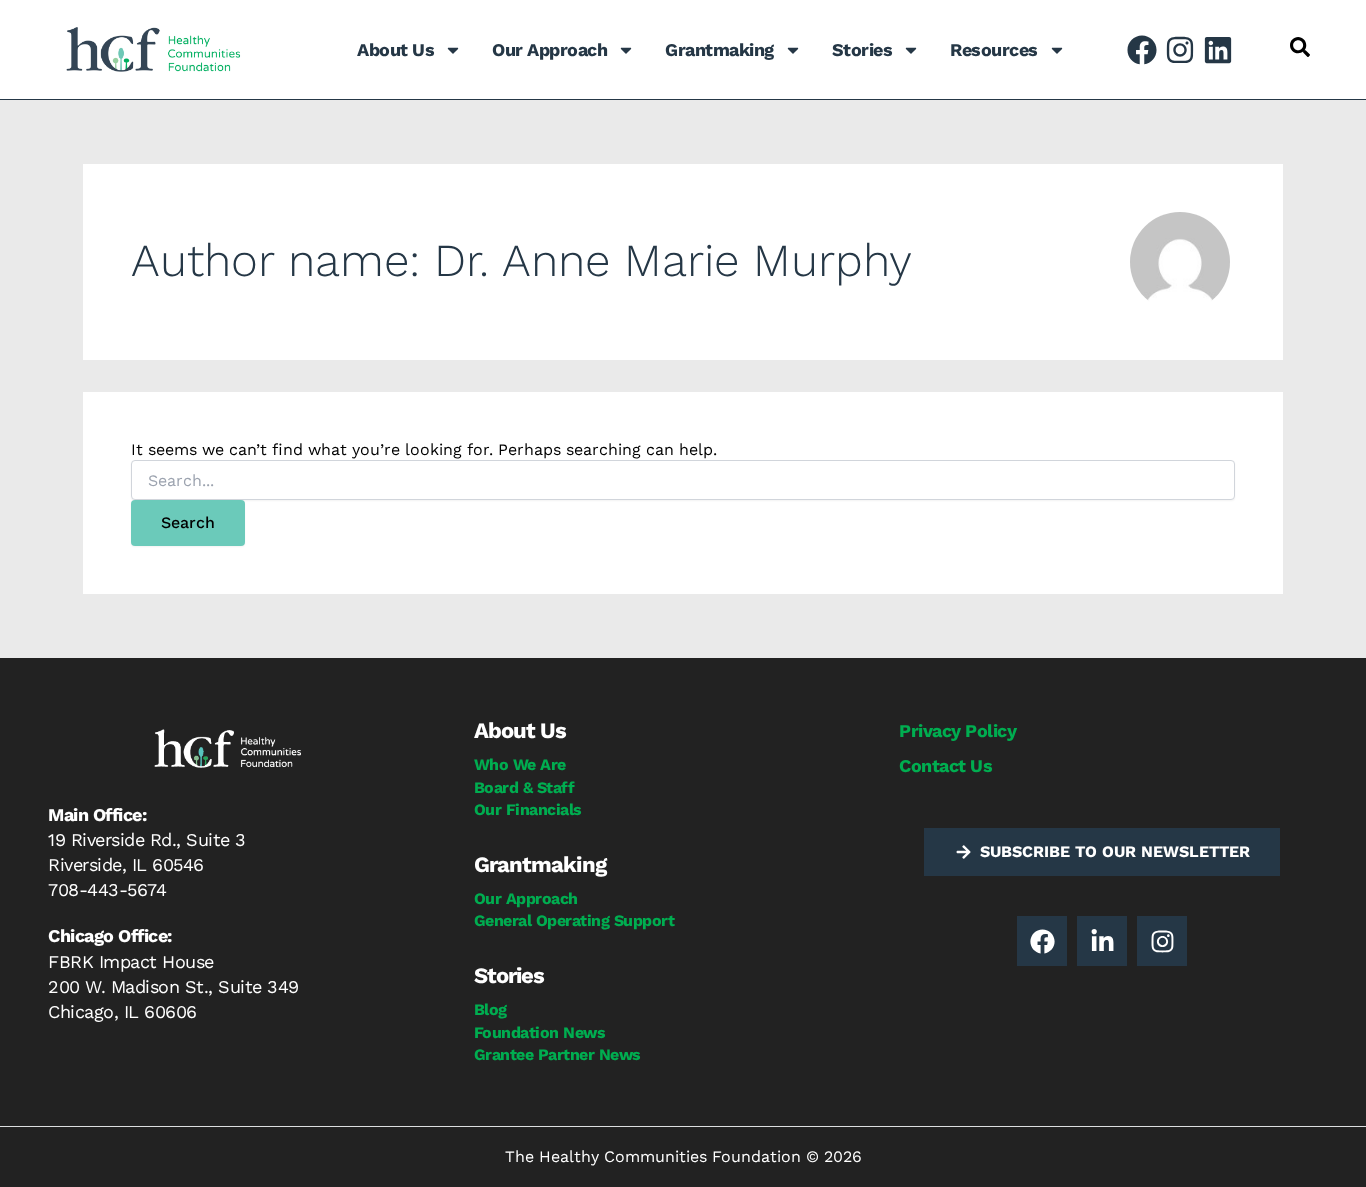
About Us (395, 49)
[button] (1300, 47)
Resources (994, 49)
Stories (862, 49)
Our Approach (549, 49)
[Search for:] (683, 481)
